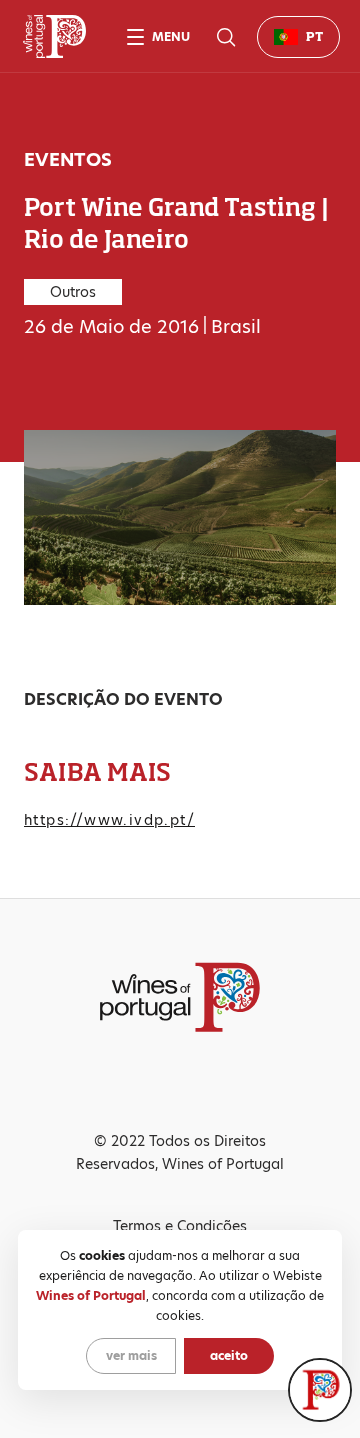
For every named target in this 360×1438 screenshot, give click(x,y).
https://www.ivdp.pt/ (109, 820)
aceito (229, 1355)
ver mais (131, 1355)
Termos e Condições (180, 1226)
